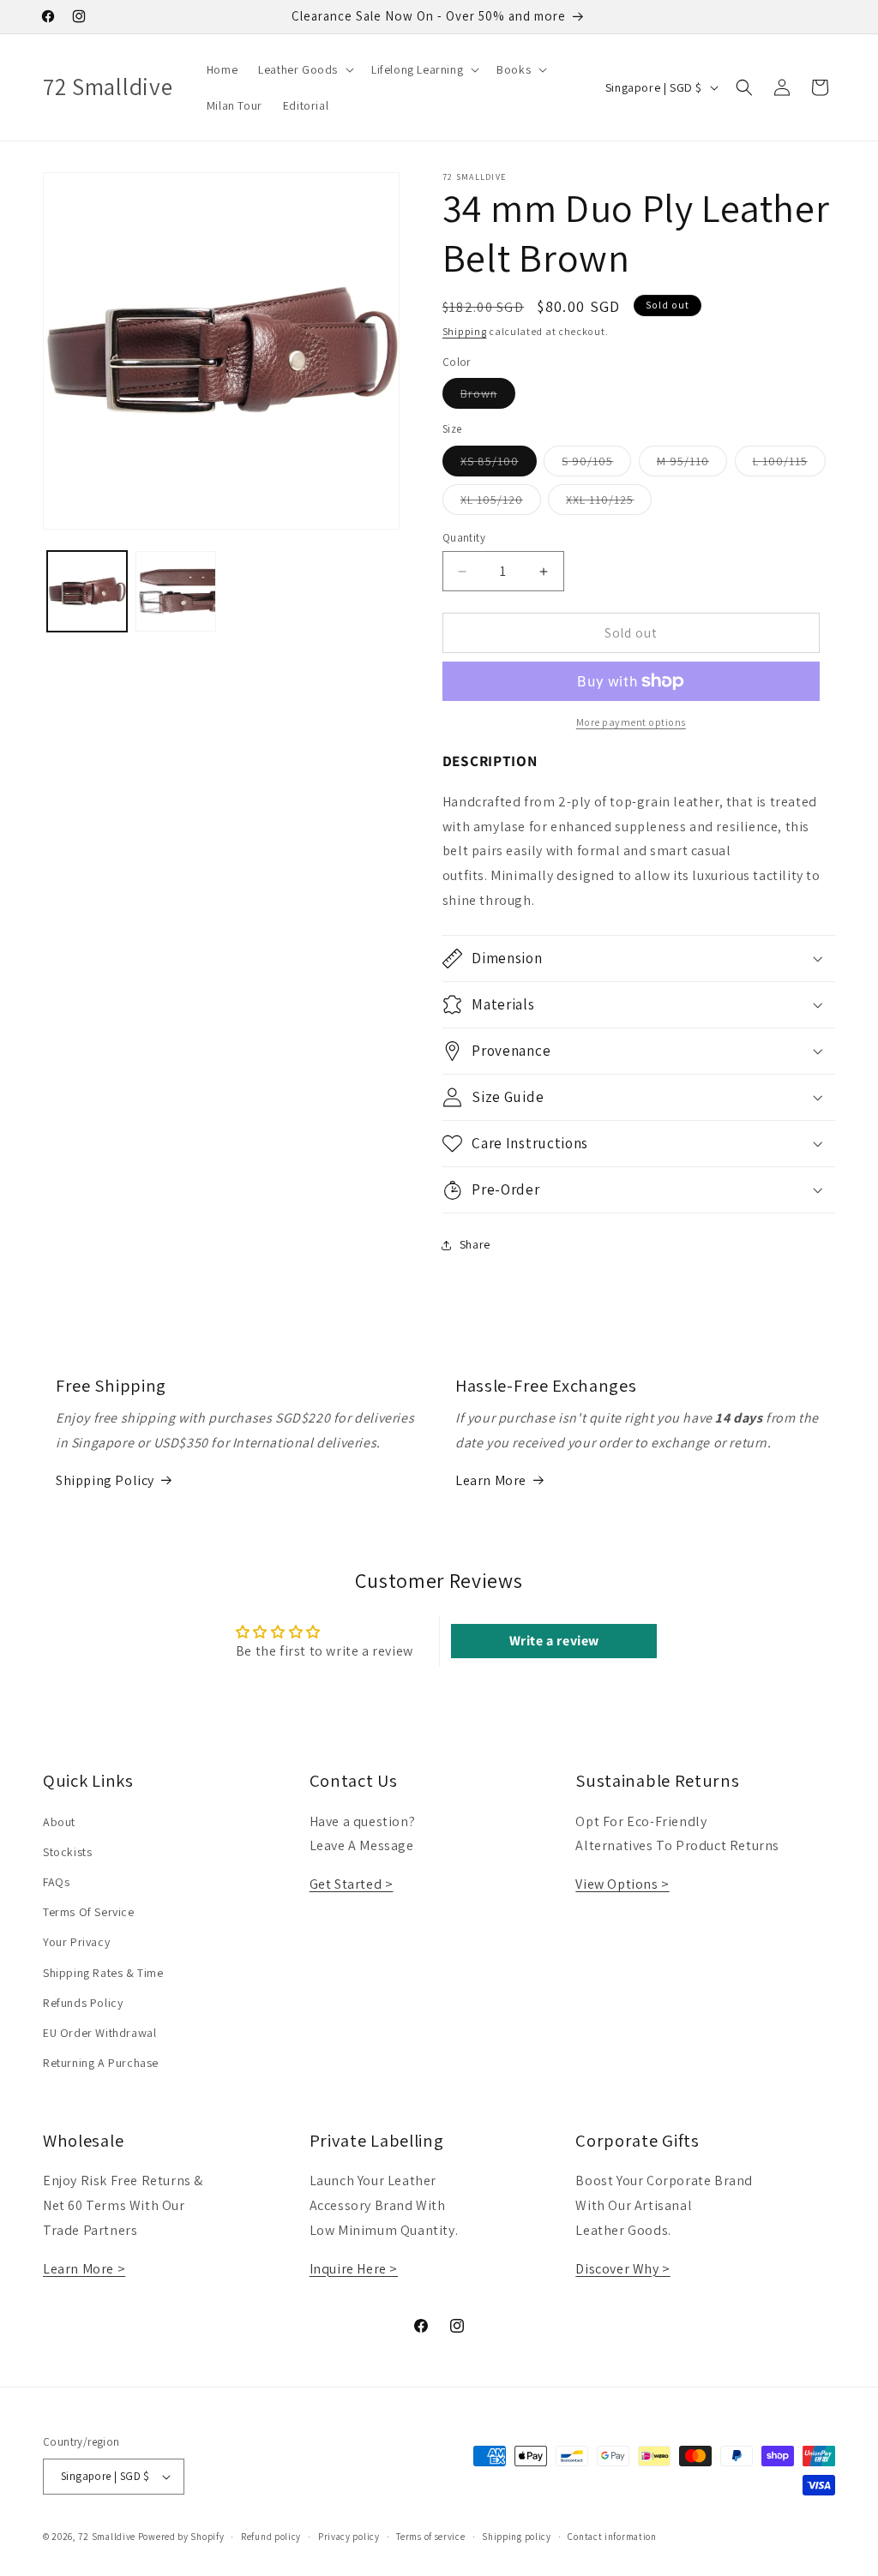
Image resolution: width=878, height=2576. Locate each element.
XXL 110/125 (609, 503)
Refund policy (271, 2537)
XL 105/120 (501, 503)
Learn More (491, 1480)
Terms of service (430, 2537)
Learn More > (84, 2269)
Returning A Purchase (101, 2063)
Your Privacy (76, 1942)
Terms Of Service (89, 1912)
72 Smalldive (107, 2537)
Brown (488, 397)
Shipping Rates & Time (103, 1973)
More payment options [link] (631, 722)
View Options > (622, 1884)
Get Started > (352, 1884)
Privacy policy (349, 2537)
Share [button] (475, 1244)
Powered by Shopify (181, 2537)
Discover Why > (622, 2269)
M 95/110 (692, 464)
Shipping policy (517, 2537)
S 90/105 (596, 464)
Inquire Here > (354, 2269)
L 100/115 (789, 464)
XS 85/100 (499, 464)
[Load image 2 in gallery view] (175, 591)
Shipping (465, 331)
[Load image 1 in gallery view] (87, 591)
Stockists (67, 1852)
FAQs (56, 1882)
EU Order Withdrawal (99, 2033)
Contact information (612, 2537)
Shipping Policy (105, 1480)
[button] (304, 69)
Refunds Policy (83, 2003)
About (59, 1822)
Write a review (554, 1641)
